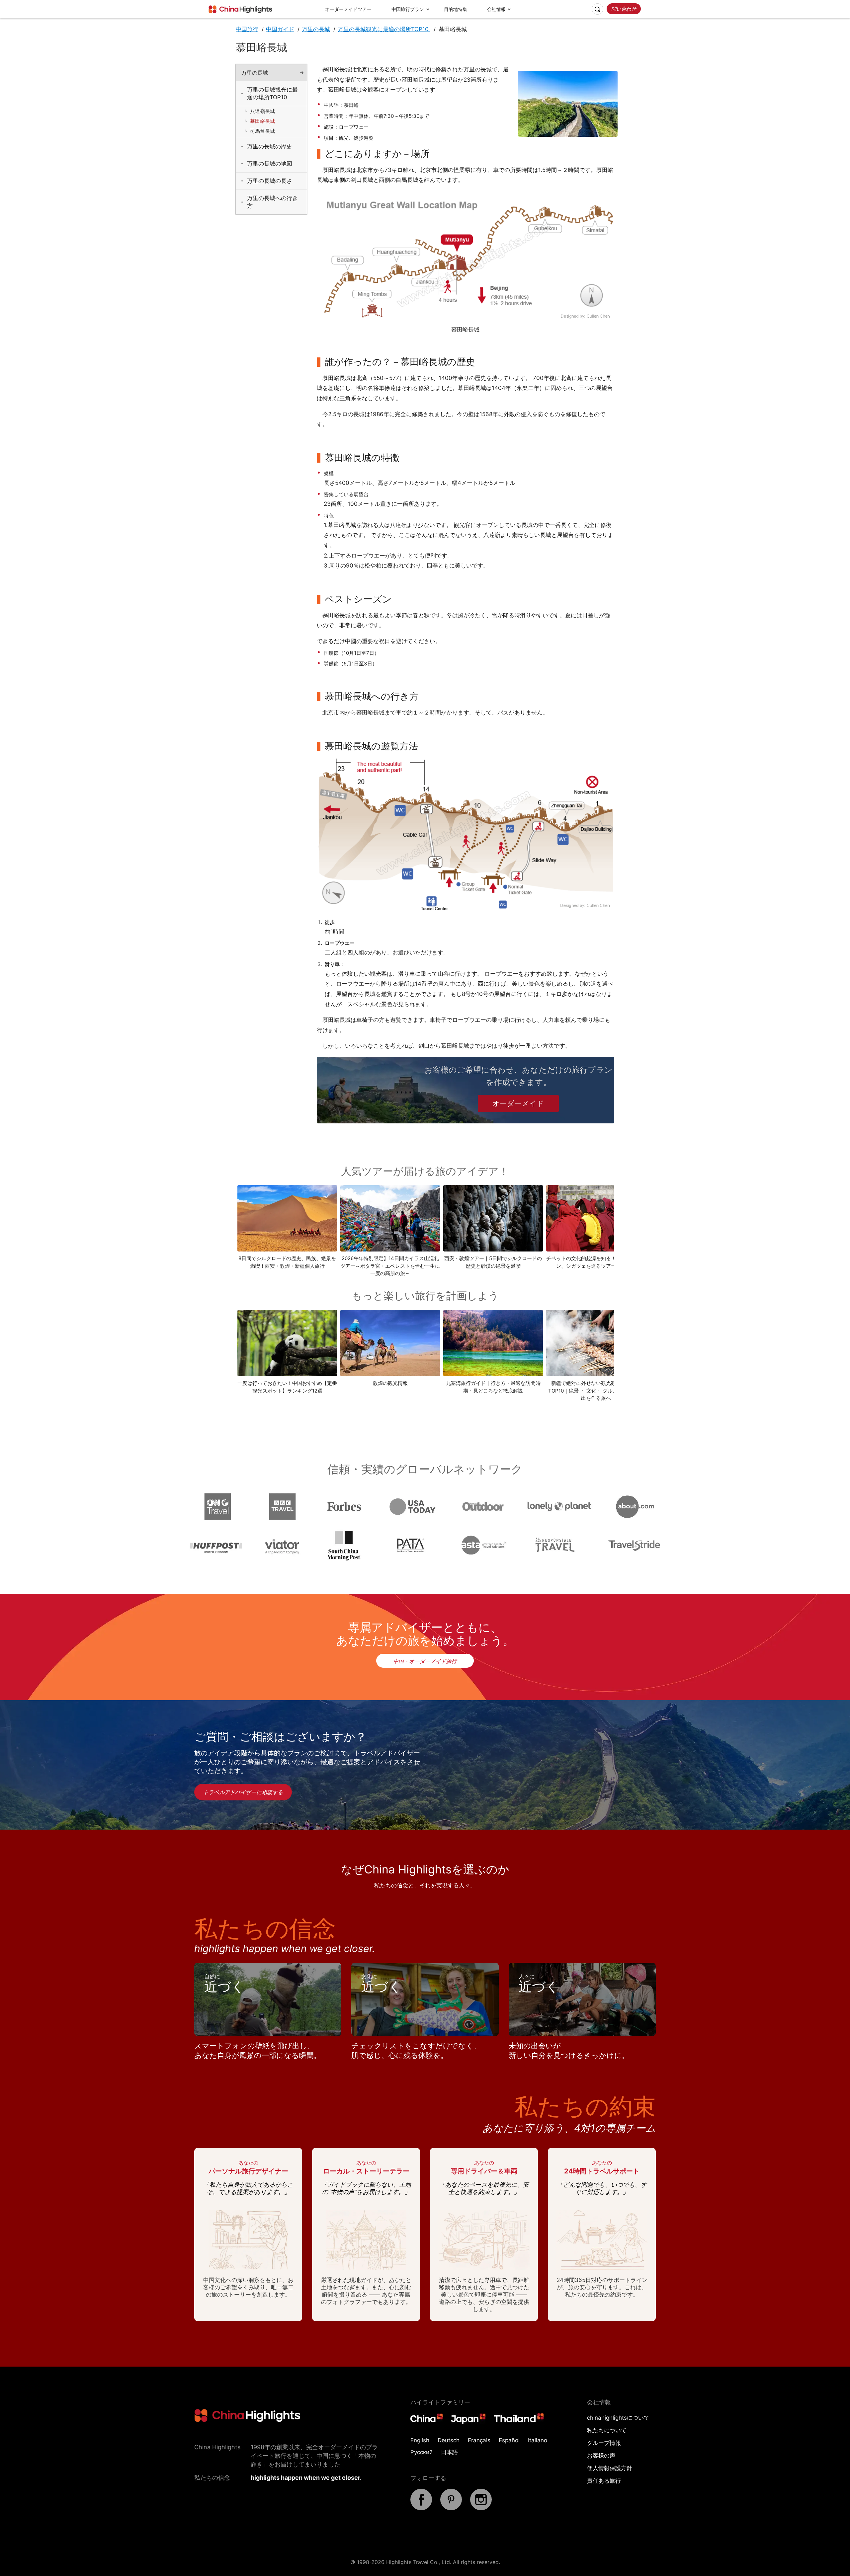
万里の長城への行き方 (272, 202)
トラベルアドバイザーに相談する (243, 1792)
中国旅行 (247, 29)
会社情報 (496, 9)
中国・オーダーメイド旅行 (425, 1661)
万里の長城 (316, 29)
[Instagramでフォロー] (481, 2508)
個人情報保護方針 (610, 2468)
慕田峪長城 (262, 121)
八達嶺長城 (262, 111)
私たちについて (607, 2430)
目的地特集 (456, 9)
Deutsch (449, 2440)
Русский (422, 2452)
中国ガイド (280, 29)
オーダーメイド (518, 1103)
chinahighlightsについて (618, 2418)
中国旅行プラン (408, 9)
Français (479, 2440)
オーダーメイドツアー (348, 9)
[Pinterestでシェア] (451, 2508)
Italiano (538, 2440)
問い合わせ (624, 9)
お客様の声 (601, 2456)
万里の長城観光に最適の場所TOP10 (384, 29)
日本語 (449, 2452)
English (420, 2440)
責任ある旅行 (604, 2481)
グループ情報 (604, 2443)
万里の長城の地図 (270, 164)
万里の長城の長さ (270, 181)
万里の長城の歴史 (270, 146)
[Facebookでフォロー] (421, 2508)
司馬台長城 (262, 131)
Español (509, 2440)
